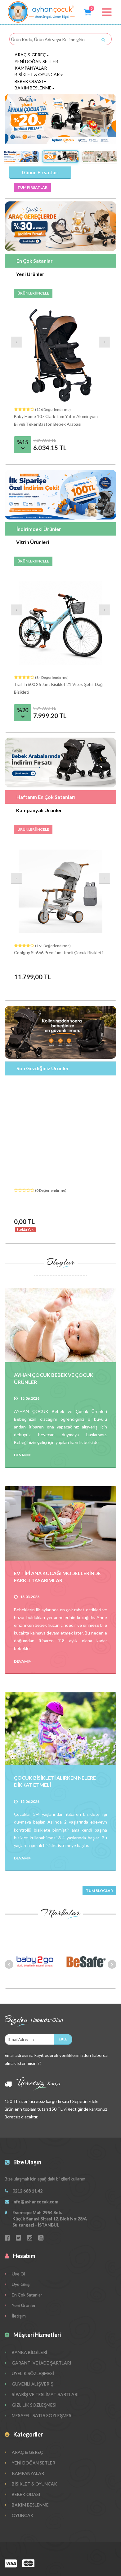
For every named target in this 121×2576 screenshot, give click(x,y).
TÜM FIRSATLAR (32, 187)
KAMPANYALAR (31, 68)
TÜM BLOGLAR (99, 1891)
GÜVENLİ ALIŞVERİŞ (32, 2384)
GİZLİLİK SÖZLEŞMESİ (34, 2405)
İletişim (18, 2316)
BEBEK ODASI (29, 81)
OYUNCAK (22, 2515)
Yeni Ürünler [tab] (30, 274)
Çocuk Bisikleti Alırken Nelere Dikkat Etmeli (55, 1781)
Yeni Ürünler (23, 2305)
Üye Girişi (21, 2284)
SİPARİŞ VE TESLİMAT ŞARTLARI (45, 2394)
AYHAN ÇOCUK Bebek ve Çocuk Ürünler (54, 1378)
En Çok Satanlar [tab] (35, 261)
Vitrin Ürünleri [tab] (33, 542)
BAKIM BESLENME (33, 88)
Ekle (63, 2039)
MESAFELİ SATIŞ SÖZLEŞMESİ (42, 2415)
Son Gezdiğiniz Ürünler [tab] (43, 1068)
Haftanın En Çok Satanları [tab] (46, 797)
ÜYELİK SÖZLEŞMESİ (32, 2373)
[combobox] (59, 40)
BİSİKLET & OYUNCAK (37, 74)
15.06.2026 (30, 1398)
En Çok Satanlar (27, 2295)
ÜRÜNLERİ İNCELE (33, 293)
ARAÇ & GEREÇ (30, 55)
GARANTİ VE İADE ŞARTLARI (41, 2363)
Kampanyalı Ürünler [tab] (39, 810)
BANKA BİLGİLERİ (29, 2352)
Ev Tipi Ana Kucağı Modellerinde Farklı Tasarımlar (57, 1577)
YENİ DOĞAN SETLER (36, 61)
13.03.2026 (30, 1597)
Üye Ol (18, 2274)
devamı (22, 1455)
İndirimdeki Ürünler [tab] (39, 529)
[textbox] (61, 40)
